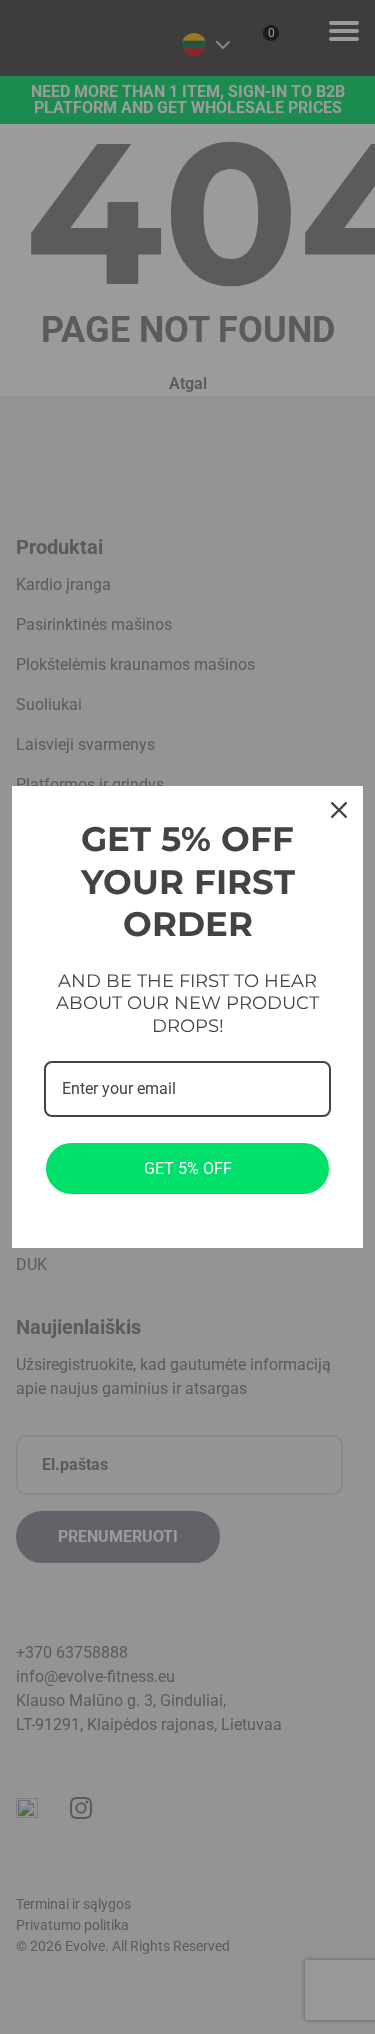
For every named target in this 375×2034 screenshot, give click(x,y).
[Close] (339, 810)
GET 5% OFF (188, 1168)
